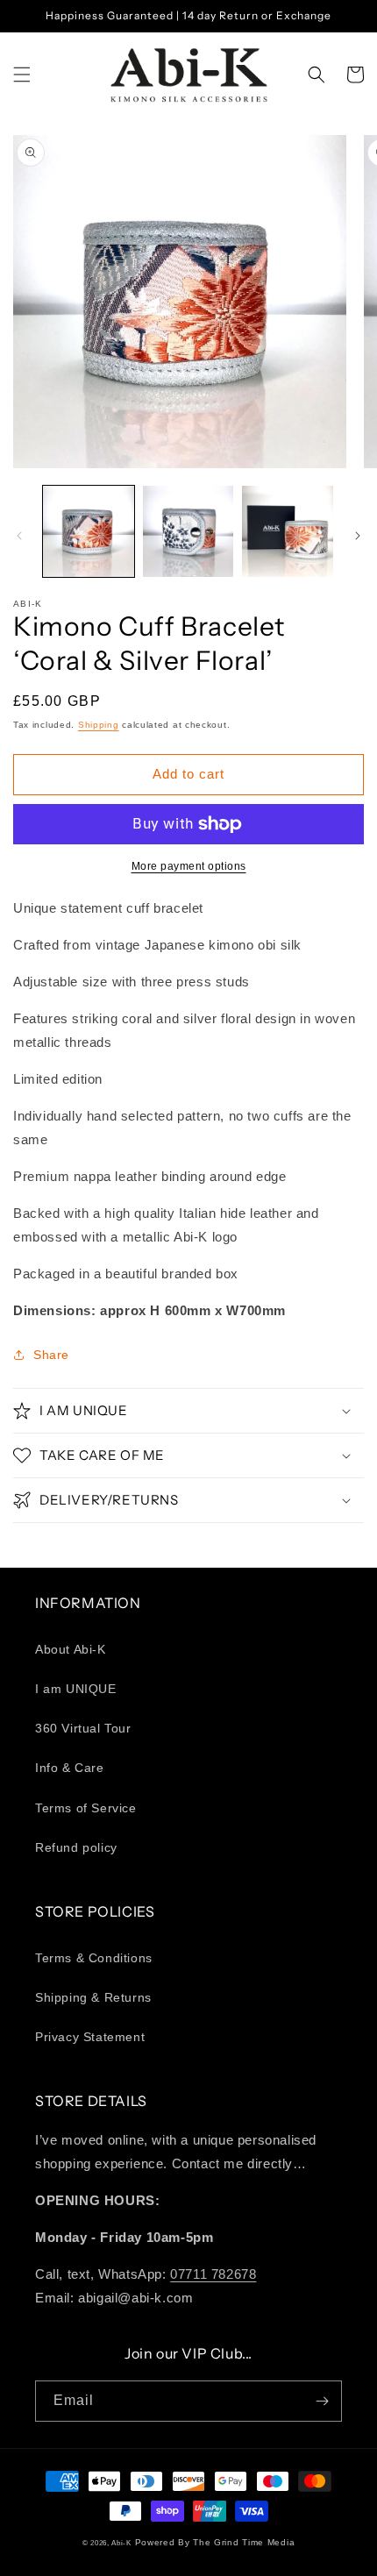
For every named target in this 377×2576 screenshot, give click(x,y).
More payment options (189, 866)
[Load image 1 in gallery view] (89, 531)
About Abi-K (71, 1649)
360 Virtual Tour (83, 1728)
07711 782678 (213, 2274)
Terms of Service (86, 1808)
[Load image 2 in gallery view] (188, 531)
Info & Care (70, 1768)
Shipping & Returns (93, 1997)
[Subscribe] (322, 2401)
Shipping (99, 725)
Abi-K (121, 2543)
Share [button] (51, 1355)
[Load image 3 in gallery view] (288, 531)
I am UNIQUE (76, 1689)
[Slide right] (358, 536)
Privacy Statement (90, 2037)
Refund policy (76, 1847)
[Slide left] (19, 536)
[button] (22, 75)
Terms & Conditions (94, 1958)
